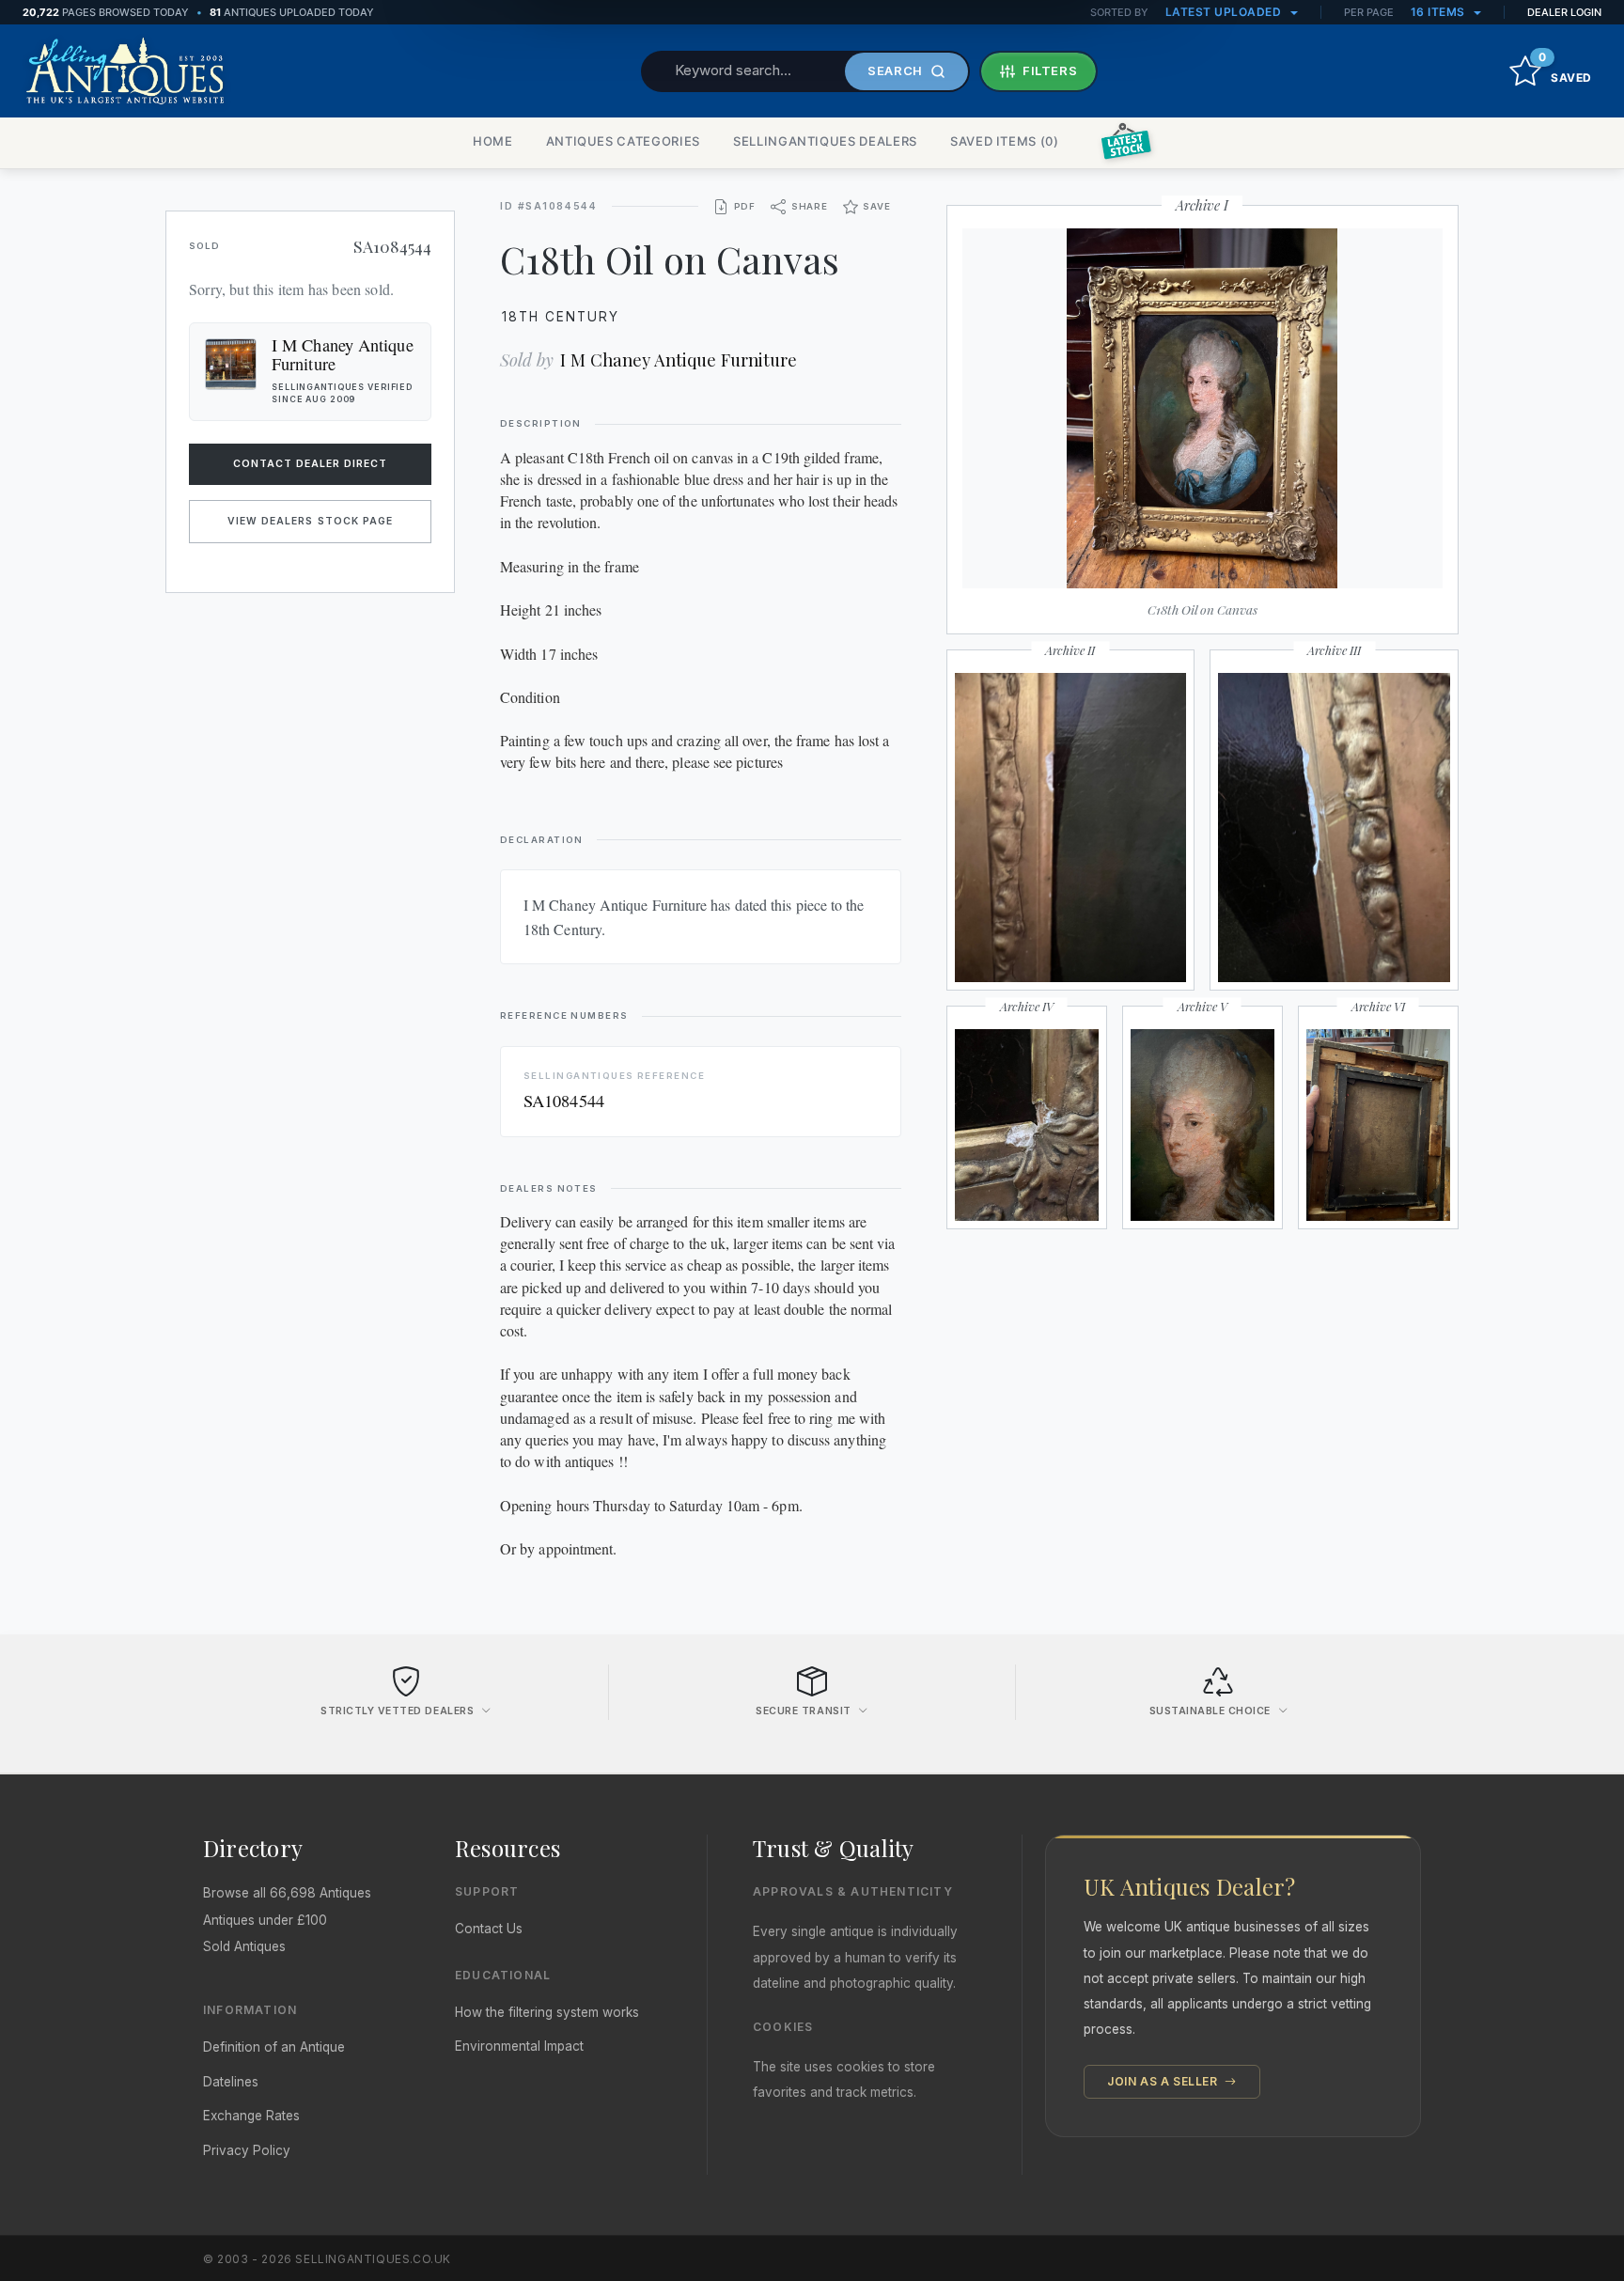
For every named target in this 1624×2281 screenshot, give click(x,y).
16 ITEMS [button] (1440, 12)
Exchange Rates (251, 2116)
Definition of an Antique (274, 2047)
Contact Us (489, 1929)
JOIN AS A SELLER (1164, 2081)
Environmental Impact (519, 2046)
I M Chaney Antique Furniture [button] (343, 354)
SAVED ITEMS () (1005, 141)
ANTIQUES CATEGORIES (623, 141)
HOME (493, 141)
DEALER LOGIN (1564, 12)
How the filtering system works (547, 2012)
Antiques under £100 (265, 1920)
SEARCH (895, 70)
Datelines (231, 2082)
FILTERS (1050, 70)
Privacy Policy (247, 2150)
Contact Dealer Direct (311, 464)
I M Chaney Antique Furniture (679, 359)
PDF (745, 206)
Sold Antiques (244, 1946)
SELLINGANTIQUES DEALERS (825, 141)
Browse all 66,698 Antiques (287, 1893)
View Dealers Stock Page (310, 521)
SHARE (810, 206)
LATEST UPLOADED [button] (1225, 12)
